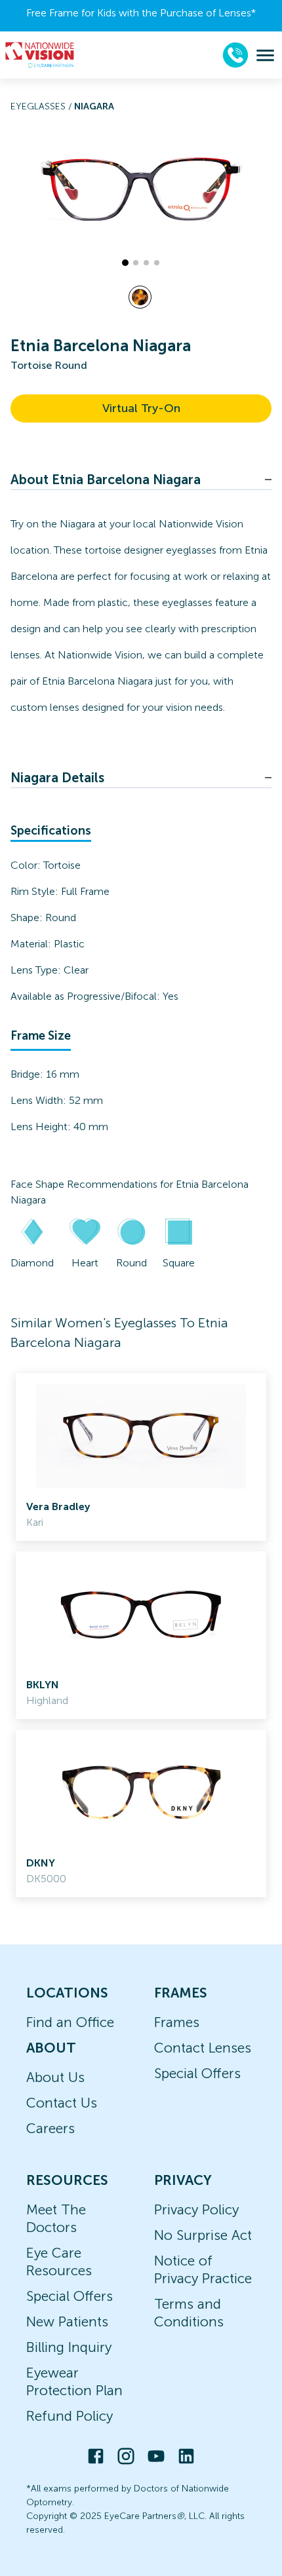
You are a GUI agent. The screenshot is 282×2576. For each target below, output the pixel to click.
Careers (50, 2128)
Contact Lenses (203, 2048)
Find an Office (70, 2022)
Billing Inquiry (69, 2347)
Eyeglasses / (42, 106)
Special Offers (197, 2073)
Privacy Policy (196, 2209)
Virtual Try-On (141, 408)
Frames (177, 2022)
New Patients (67, 2321)
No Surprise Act (203, 2235)
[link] (141, 1457)
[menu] (265, 55)
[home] (40, 55)
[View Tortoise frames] (140, 297)
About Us (55, 2077)
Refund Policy (70, 2416)
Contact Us (62, 2103)
